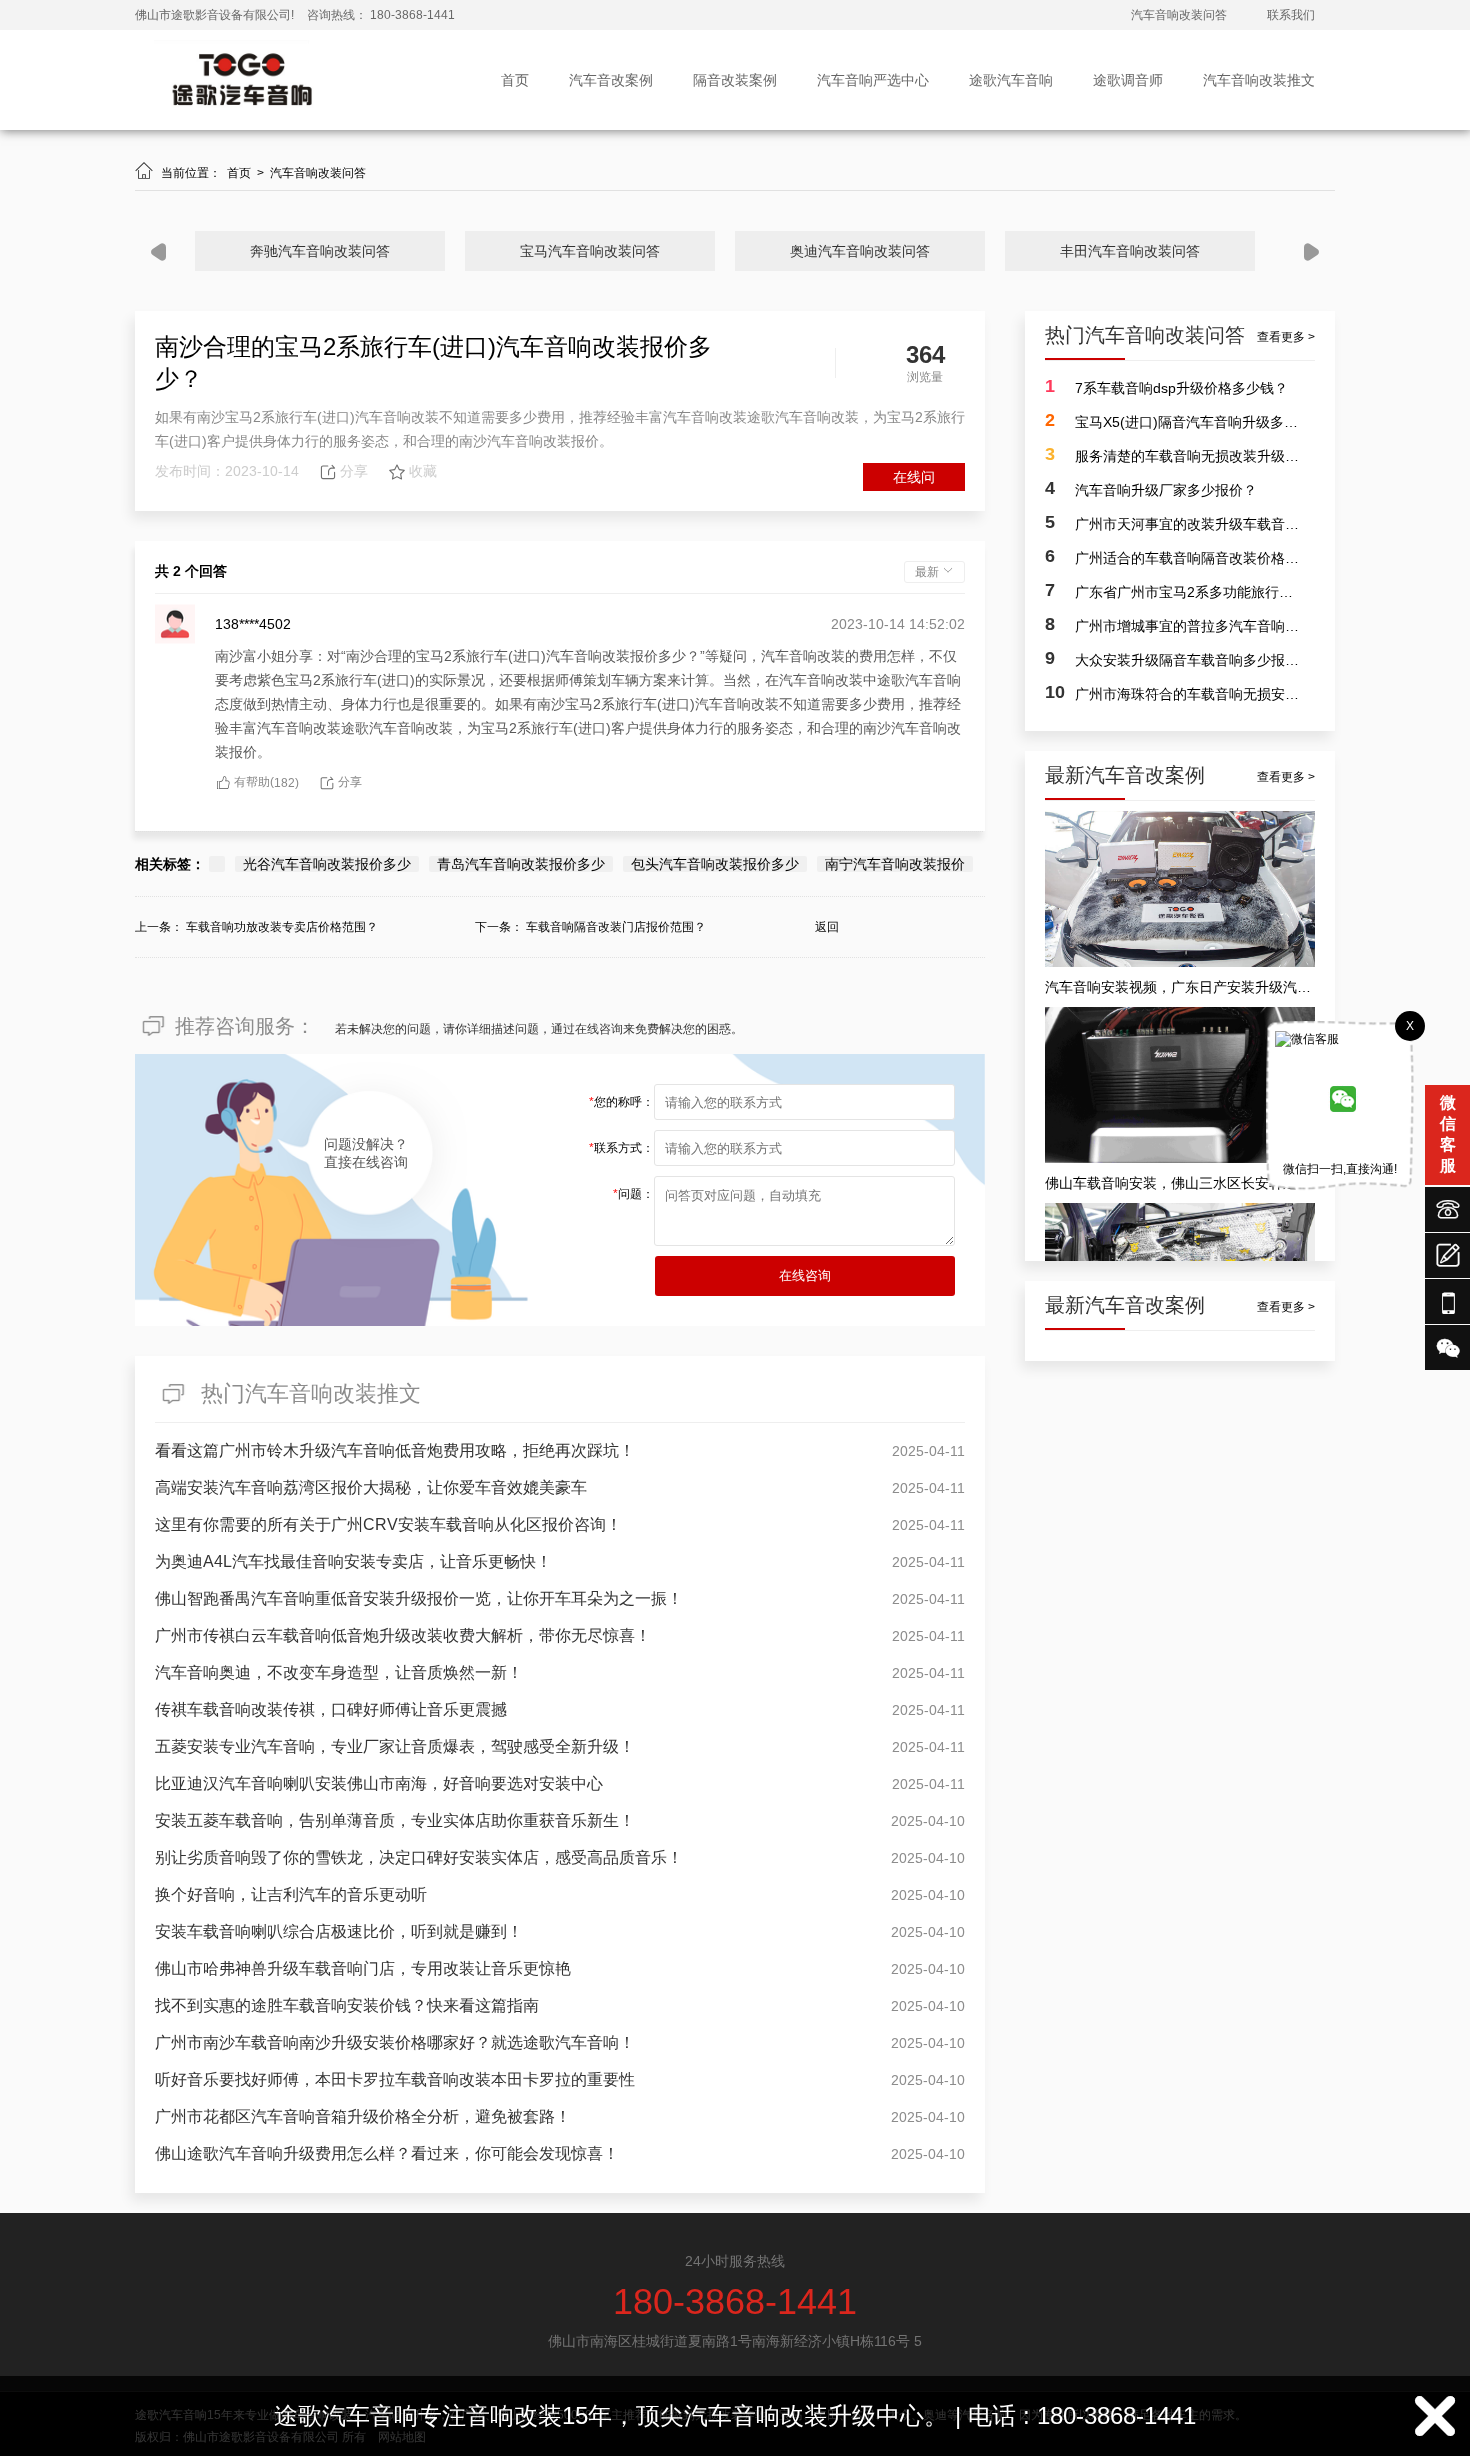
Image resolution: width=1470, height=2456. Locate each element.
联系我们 (1291, 15)
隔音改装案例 (735, 80)
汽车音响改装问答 (1179, 15)
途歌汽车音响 (1011, 80)
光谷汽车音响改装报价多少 (327, 864)
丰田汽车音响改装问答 (1130, 251)
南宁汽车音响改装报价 (895, 864)
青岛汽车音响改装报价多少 (521, 864)
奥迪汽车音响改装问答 (860, 251)
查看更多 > (1286, 337)
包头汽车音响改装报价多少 (715, 864)
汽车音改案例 (611, 80)
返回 (827, 927)
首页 (515, 80)
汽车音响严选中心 (873, 80)
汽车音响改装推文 (1259, 80)
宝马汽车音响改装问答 (590, 251)
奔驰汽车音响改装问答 (320, 251)
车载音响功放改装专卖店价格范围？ (282, 927)
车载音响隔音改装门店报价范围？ (616, 927)
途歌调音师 (1128, 80)
